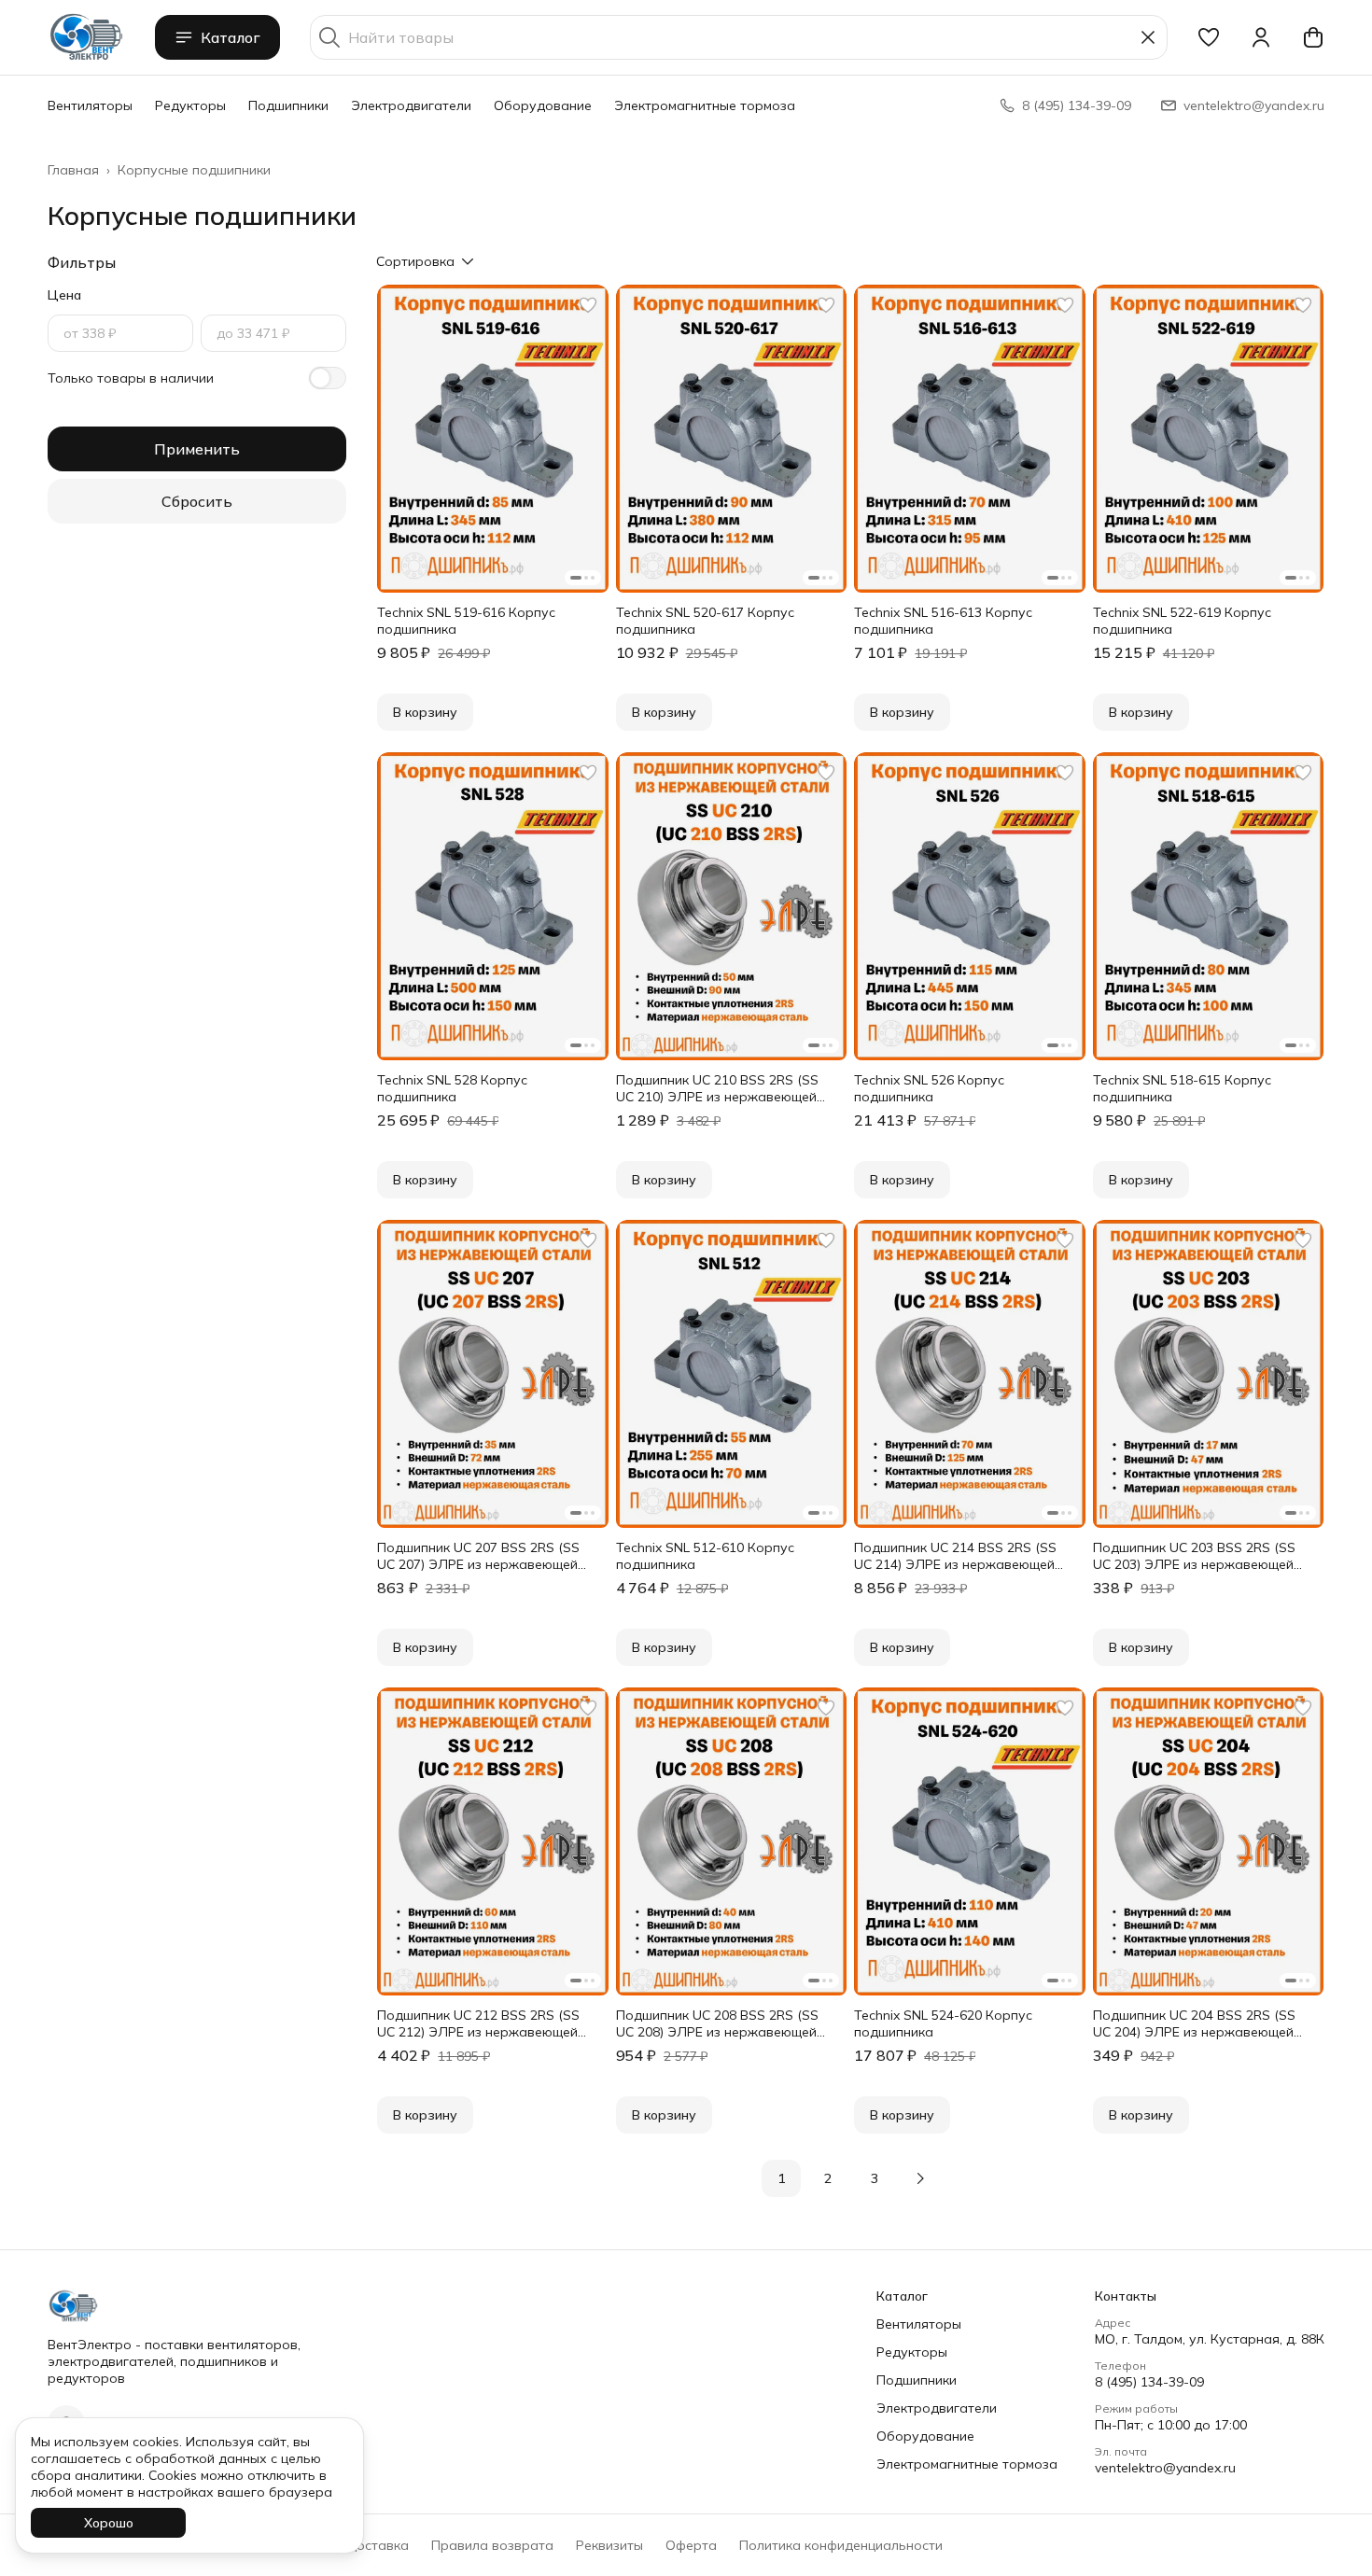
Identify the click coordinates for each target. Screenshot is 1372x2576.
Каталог (231, 37)
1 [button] (781, 2178)
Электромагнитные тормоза (705, 105)
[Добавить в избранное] (588, 305)
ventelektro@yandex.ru (1165, 2468)
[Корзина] (1313, 37)
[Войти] (1261, 37)
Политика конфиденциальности (841, 2545)
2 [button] (828, 2178)
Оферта (691, 2545)
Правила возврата (492, 2545)
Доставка (377, 2545)
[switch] (328, 378)
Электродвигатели (411, 105)
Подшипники (288, 105)
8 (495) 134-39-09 (1149, 2382)
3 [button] (875, 2178)
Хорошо (109, 2523)
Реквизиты (609, 2545)
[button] (1209, 37)
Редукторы (190, 105)
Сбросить (197, 501)
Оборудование (543, 105)
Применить (197, 449)
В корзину (425, 712)
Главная (73, 170)
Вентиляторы (90, 105)
